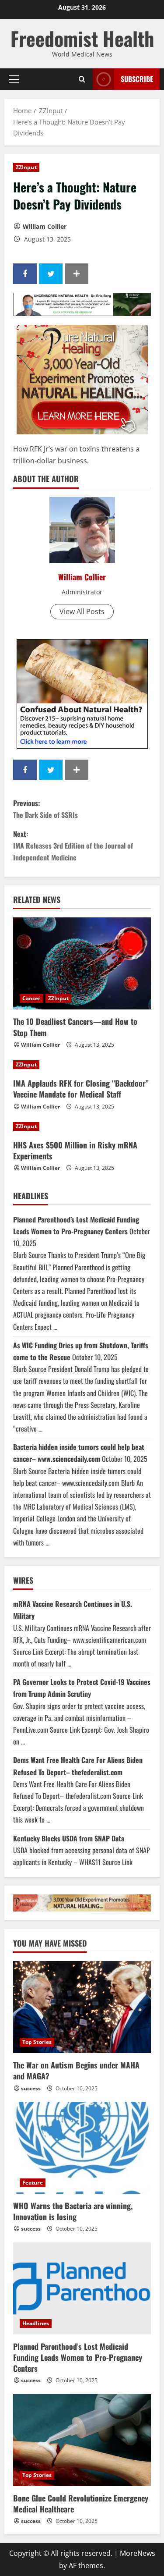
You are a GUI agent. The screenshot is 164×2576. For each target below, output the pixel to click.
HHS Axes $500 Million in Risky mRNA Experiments (75, 1150)
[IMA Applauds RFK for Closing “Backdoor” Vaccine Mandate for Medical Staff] (82, 1065)
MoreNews (138, 2553)
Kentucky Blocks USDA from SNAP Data (69, 1838)
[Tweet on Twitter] (51, 274)
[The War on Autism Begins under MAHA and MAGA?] (82, 2007)
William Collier (45, 226)
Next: (73, 846)
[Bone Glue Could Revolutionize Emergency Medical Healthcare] (82, 2440)
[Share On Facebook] (25, 274)
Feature (33, 2183)
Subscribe (137, 79)
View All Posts (82, 611)
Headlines (36, 2323)
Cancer (31, 998)
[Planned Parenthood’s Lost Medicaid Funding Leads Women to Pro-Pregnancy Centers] (82, 2288)
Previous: (45, 809)
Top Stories (37, 2042)
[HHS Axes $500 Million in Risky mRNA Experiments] (82, 1126)
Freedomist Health (82, 38)
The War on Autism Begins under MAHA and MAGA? (76, 2070)
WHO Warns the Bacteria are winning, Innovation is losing (73, 2211)
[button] (14, 79)
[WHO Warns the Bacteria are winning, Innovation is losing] (82, 2148)
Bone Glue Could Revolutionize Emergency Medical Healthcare (81, 2503)
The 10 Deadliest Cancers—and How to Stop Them (75, 1027)
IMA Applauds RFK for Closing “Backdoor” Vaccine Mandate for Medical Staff (81, 1089)
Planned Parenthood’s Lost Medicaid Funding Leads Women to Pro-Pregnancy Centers (78, 2357)
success (31, 2088)
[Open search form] (82, 79)
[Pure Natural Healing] (82, 379)
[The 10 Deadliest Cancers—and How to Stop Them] (82, 963)
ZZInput (26, 167)
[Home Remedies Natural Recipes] (82, 693)
